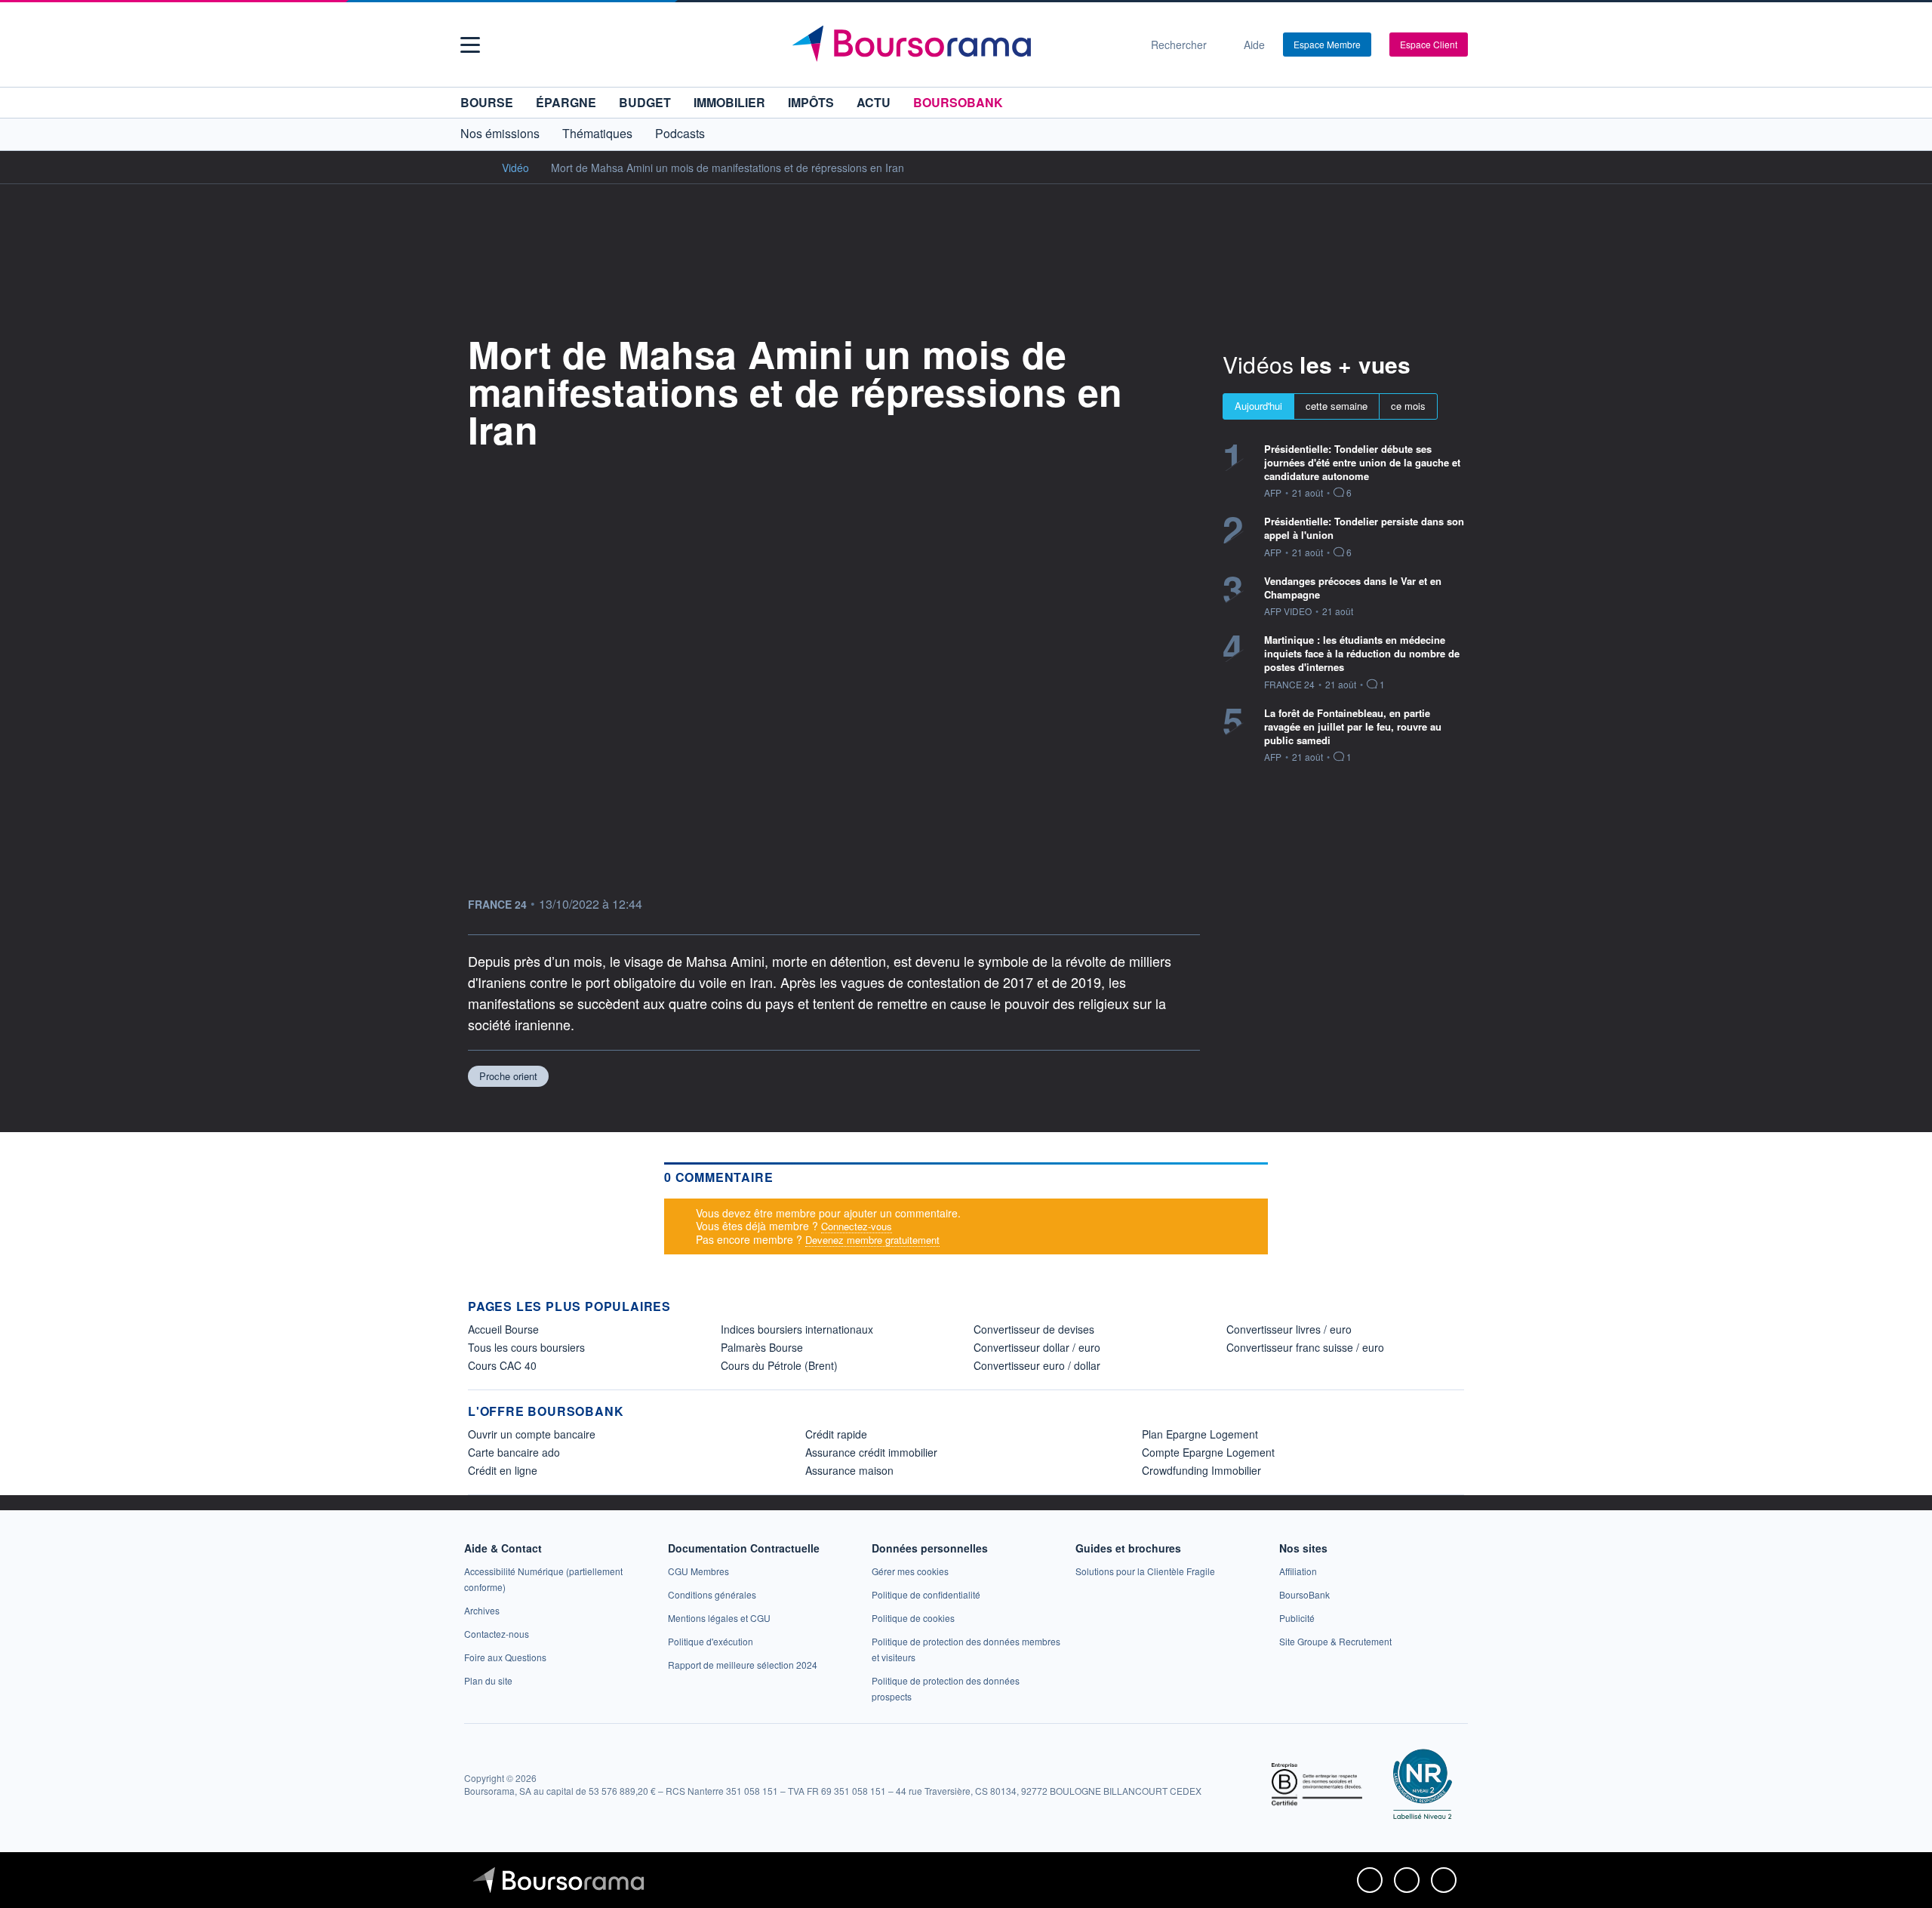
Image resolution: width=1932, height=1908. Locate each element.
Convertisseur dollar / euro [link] (1037, 1347)
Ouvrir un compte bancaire (532, 1434)
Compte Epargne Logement (1208, 1452)
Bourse (487, 102)
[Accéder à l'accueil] (474, 167)
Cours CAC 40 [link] (502, 1365)
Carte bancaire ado (514, 1452)
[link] (482, 1610)
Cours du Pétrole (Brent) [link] (779, 1365)
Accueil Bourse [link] (503, 1329)
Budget (645, 102)
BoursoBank (958, 102)
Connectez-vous (857, 1226)
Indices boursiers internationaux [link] (797, 1329)
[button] (470, 45)
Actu (874, 102)
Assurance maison (849, 1470)
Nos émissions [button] (500, 133)
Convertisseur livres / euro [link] (1289, 1329)
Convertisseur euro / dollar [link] (1037, 1365)
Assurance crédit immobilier (871, 1452)
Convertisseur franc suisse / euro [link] (1305, 1347)
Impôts (811, 102)
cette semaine (1337, 406)
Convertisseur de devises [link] (1034, 1329)
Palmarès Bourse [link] (762, 1347)
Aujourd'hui (1258, 406)
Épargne (566, 102)
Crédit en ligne (503, 1470)
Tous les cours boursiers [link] (526, 1347)
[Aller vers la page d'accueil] (960, 45)
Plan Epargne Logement (1200, 1434)
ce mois (1408, 406)
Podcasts (680, 133)
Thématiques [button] (597, 133)
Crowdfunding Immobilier (1201, 1470)
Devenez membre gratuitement (872, 1240)
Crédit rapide (836, 1434)
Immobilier (729, 102)
